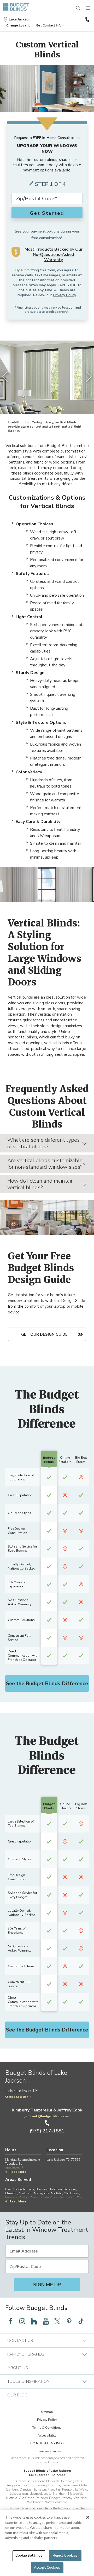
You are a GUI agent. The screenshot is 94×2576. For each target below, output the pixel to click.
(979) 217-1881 (87, 19)
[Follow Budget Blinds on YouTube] (46, 2321)
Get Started (47, 213)
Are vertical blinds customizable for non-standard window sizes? (45, 1164)
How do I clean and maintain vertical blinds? (41, 1184)
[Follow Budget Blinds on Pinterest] (69, 2321)
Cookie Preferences (47, 2451)
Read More (18, 2172)
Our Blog (17, 2395)
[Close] (88, 2517)
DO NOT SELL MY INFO (47, 2443)
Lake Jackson (20, 19)
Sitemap (47, 2412)
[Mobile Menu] (88, 8)
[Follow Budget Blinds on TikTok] (81, 2321)
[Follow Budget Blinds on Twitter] (57, 2321)
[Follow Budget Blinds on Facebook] (10, 2321)
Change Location (17, 2097)
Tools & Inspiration (28, 2381)
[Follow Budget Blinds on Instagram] (22, 2321)
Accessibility (47, 2435)
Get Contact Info (49, 25)
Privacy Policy (64, 295)
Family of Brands (26, 2354)
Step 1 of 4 (50, 184)
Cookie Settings (29, 2556)
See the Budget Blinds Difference (47, 1683)
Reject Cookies (65, 2556)
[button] (19, 25)
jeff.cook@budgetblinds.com (47, 2116)
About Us (18, 2368)
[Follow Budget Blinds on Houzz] (34, 2321)
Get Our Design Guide (44, 1334)
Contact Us (20, 2341)
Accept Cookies (47, 2568)
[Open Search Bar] (78, 8)
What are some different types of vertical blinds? (43, 1143)
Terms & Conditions (47, 2428)
